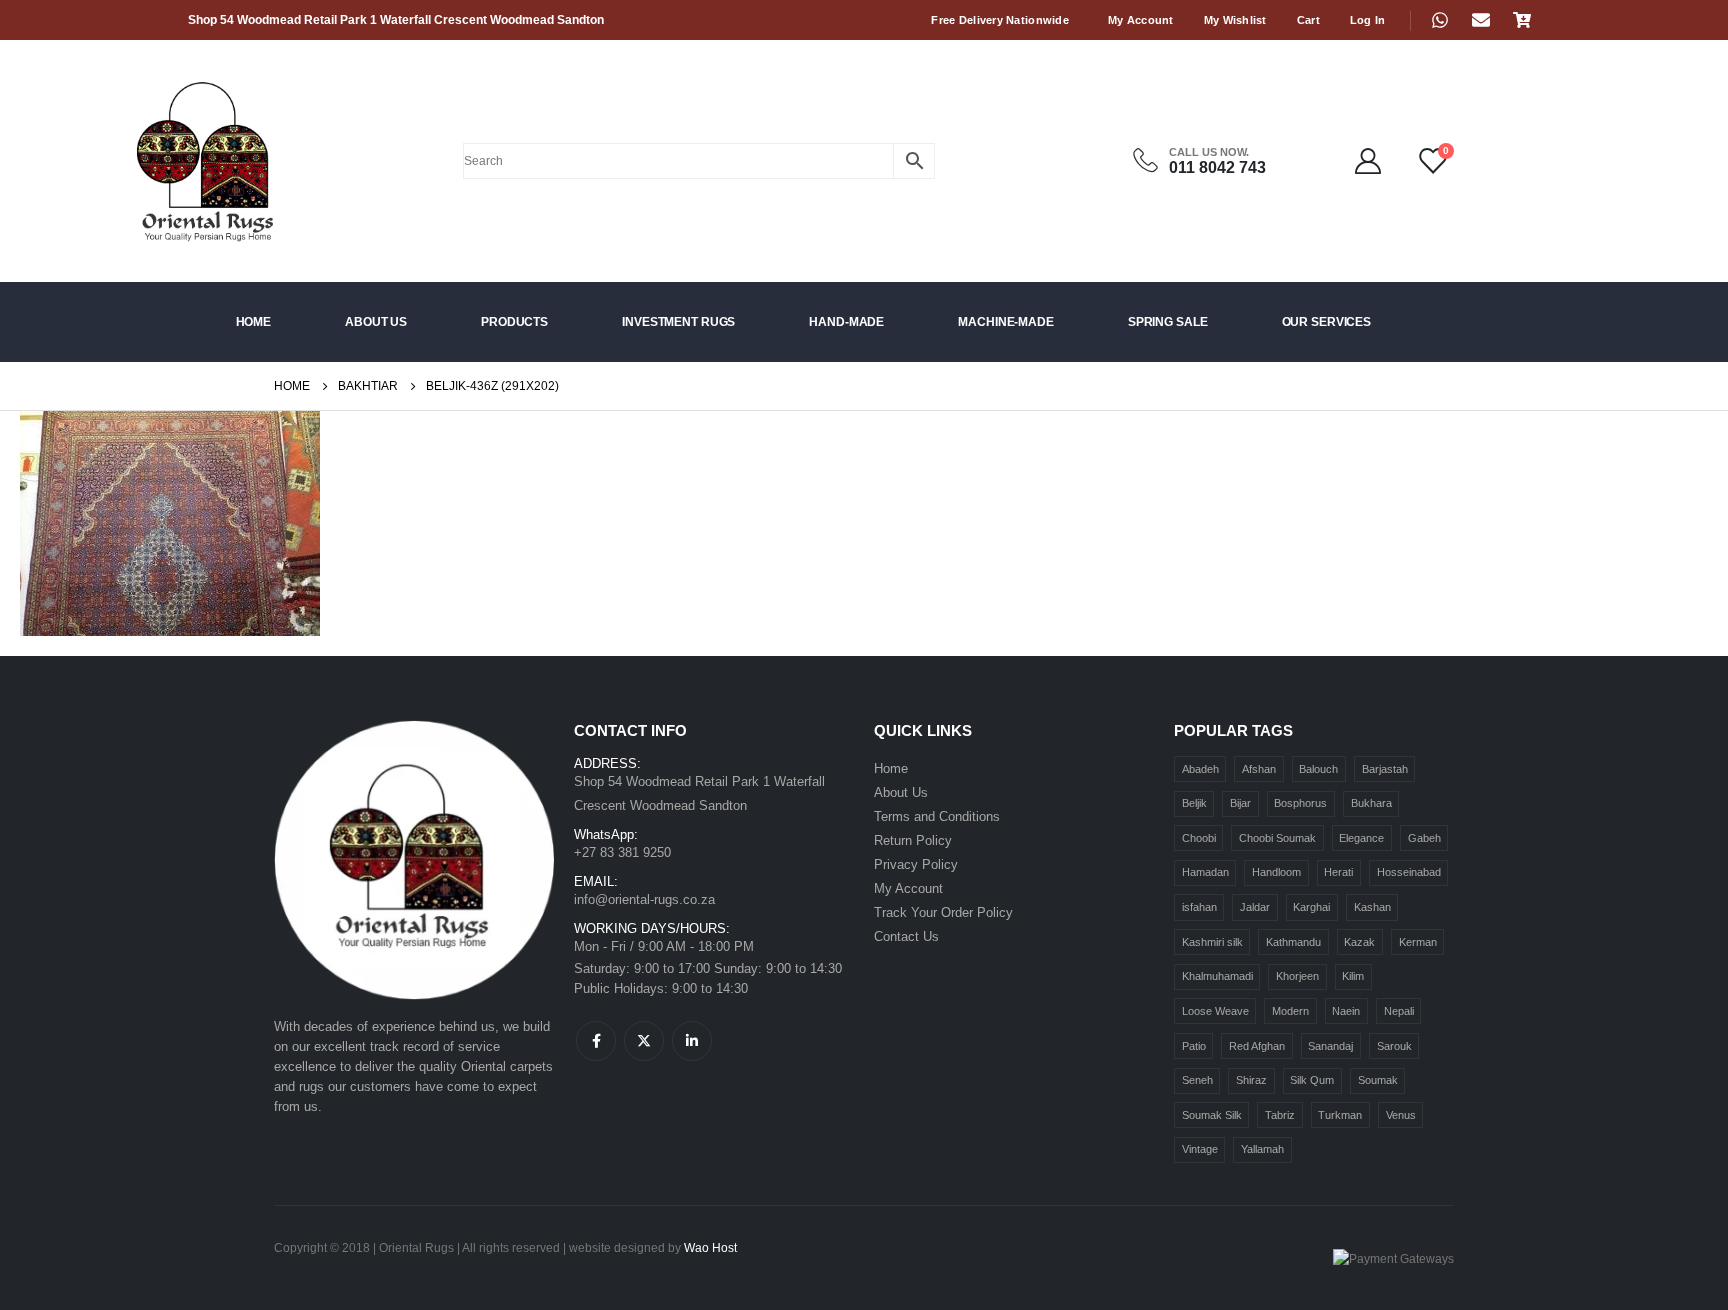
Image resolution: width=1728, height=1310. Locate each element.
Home (254, 322)
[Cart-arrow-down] (1522, 20)
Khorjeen (1297, 976)
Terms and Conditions (937, 816)
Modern (1290, 1011)
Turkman (1340, 1115)
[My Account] (1368, 161)
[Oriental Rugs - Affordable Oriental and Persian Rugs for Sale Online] (166, 160)
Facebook (596, 1041)
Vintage (1200, 1149)
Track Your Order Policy (943, 912)
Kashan (1372, 907)
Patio (1194, 1046)
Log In (1368, 20)
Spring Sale (1168, 322)
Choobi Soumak (1277, 838)
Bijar (1240, 803)
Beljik (1194, 803)
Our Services (1327, 322)
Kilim (1353, 976)
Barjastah (1385, 769)
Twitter (644, 1041)
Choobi (1199, 838)
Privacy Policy (916, 864)
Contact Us (906, 936)
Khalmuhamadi (1217, 976)
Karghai (1311, 907)
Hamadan (1205, 872)
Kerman (1418, 942)
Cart (1308, 20)
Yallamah (1262, 1149)
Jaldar (1255, 907)
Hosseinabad (1409, 872)
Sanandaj (1330, 1046)
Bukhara (1371, 803)
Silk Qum (1312, 1080)
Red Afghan (1257, 1046)
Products (514, 322)
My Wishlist (1235, 20)
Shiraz (1251, 1080)
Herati (1338, 872)
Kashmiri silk (1212, 942)
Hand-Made (846, 322)
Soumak (1378, 1080)
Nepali (1399, 1011)
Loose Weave (1215, 1011)
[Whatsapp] (1440, 20)
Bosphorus (1300, 803)
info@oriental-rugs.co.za (644, 899)
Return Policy (913, 840)
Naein (1346, 1011)
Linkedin (692, 1041)
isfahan (1199, 907)
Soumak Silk (1212, 1115)
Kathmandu (1293, 942)
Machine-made (1006, 322)
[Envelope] (1481, 20)
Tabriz (1280, 1115)
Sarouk (1394, 1046)
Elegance (1361, 838)
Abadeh (1200, 769)
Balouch (1318, 769)
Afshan (1259, 769)
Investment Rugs (678, 322)
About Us (376, 322)
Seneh (1197, 1080)
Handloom (1276, 872)
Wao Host (710, 1247)
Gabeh (1424, 838)
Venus (1401, 1115)
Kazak (1359, 942)
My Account (1141, 20)
